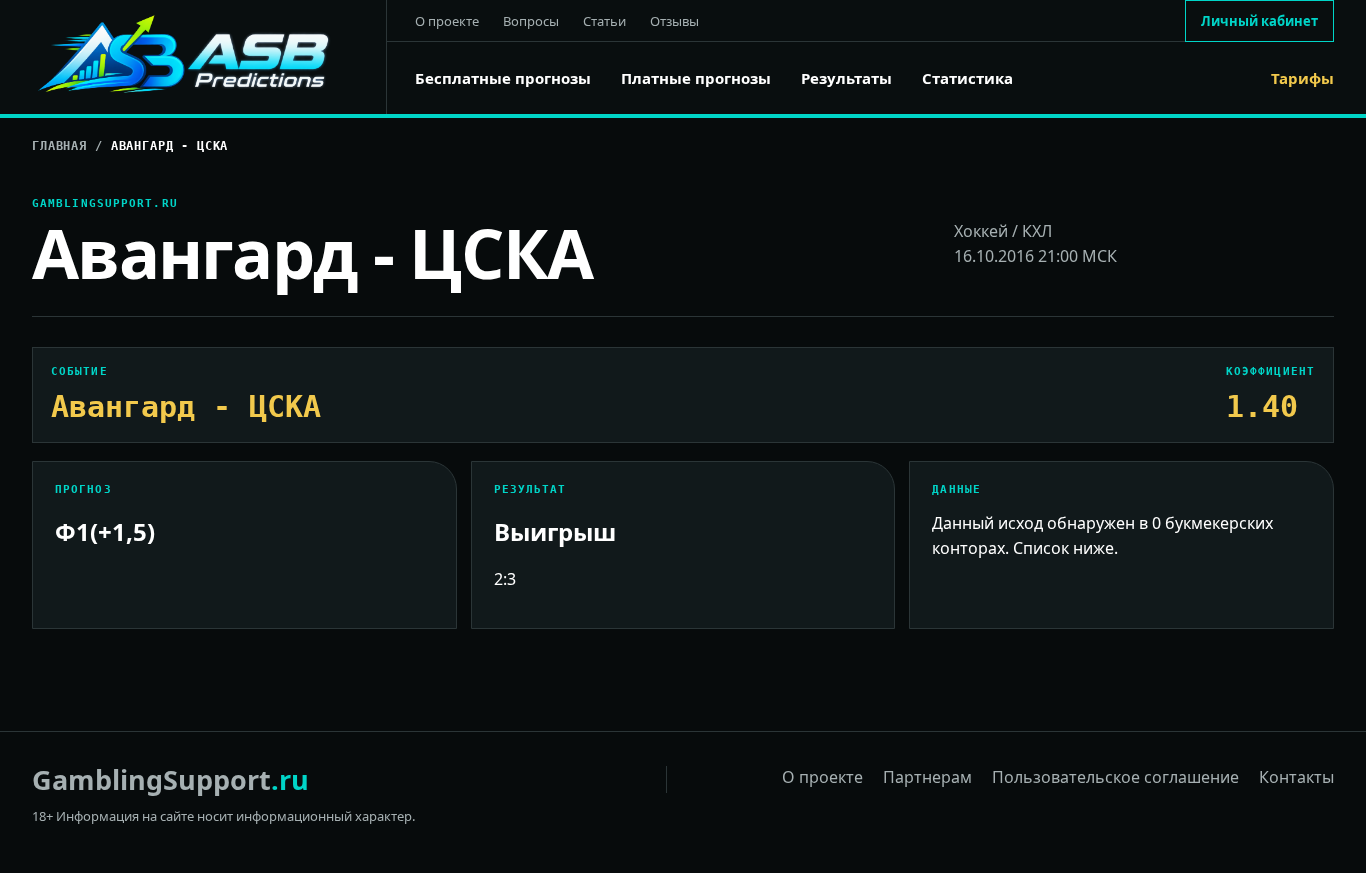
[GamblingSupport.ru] (209, 57)
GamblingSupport (170, 779)
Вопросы (531, 21)
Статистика (967, 78)
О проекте (447, 21)
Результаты (846, 78)
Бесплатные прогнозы (503, 78)
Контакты (1296, 777)
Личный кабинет (1259, 21)
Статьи (604, 21)
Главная (59, 146)
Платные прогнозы (696, 78)
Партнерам (927, 777)
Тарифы (1302, 78)
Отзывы (674, 21)
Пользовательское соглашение (1115, 777)
